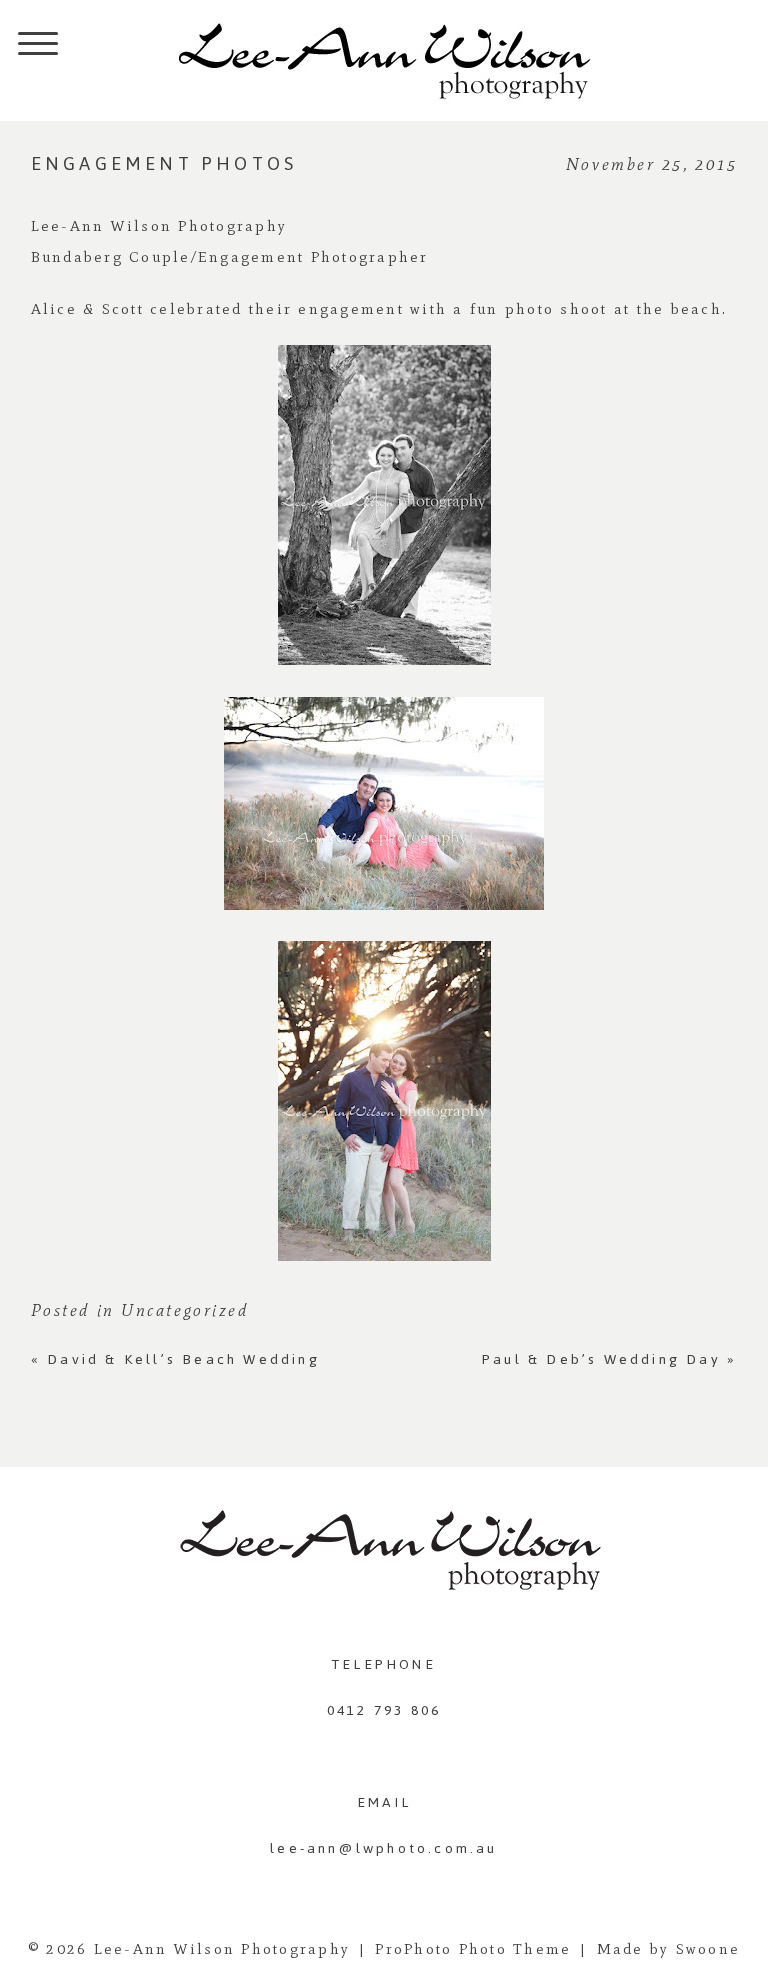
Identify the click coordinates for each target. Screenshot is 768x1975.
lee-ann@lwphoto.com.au (383, 1848)
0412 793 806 (384, 1710)
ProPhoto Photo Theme (473, 1949)
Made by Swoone (669, 1949)
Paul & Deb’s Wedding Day (609, 1359)
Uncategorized (184, 1310)
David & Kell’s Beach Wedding (175, 1359)
